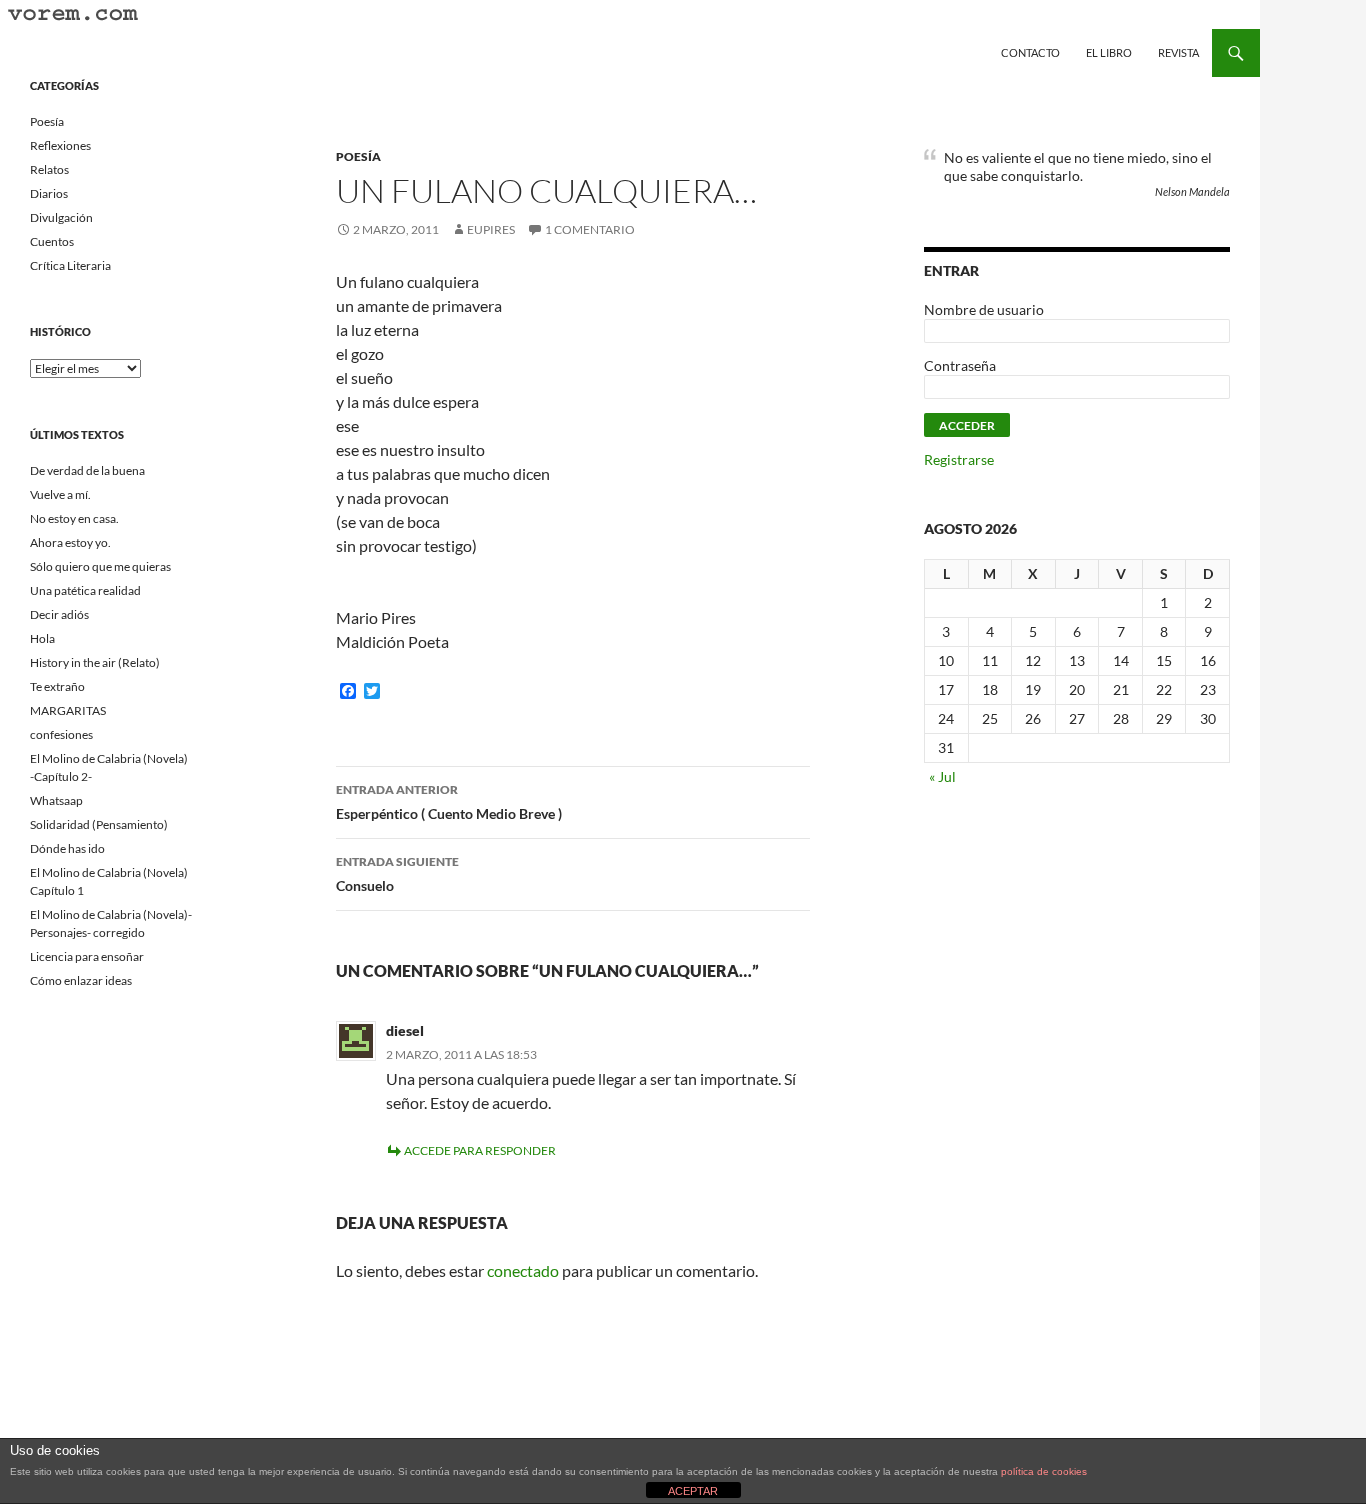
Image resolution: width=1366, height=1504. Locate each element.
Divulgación (61, 217)
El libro (1109, 52)
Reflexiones (60, 145)
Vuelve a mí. (60, 494)
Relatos (49, 169)
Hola (42, 638)
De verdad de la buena (87, 470)
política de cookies (1044, 1471)
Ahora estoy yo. (70, 542)
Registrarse (959, 459)
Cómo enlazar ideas (81, 980)
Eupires (491, 229)
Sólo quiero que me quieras (100, 566)
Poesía (358, 156)
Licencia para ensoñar (87, 956)
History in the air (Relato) (95, 662)
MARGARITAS (68, 710)
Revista (1178, 52)
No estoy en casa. (74, 518)
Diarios (49, 193)
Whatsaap (56, 800)
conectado (523, 1270)
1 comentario (590, 229)
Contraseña (960, 365)
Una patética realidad (85, 590)
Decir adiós (59, 614)
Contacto (1030, 52)
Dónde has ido (67, 848)
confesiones (61, 734)
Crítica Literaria (70, 265)
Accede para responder (480, 1150)
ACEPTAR (693, 1491)
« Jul (942, 776)
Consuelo (397, 874)
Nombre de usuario (984, 309)
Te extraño (57, 686)
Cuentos (52, 241)
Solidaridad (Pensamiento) (99, 824)
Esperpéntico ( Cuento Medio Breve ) (449, 802)
